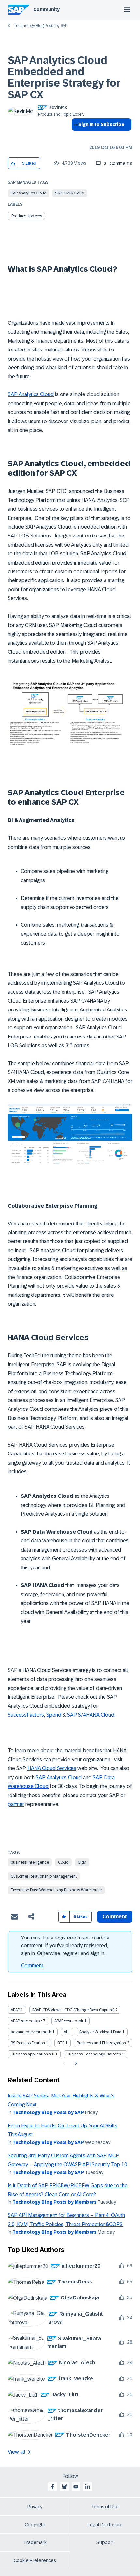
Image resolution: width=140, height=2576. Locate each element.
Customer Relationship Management (44, 1876)
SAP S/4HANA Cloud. (91, 1715)
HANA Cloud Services (52, 1768)
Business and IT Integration (101, 2043)
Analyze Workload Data (100, 2032)
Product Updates (27, 216)
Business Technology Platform (94, 2054)
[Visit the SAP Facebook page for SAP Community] (52, 2487)
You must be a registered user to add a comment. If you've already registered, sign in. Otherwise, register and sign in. (65, 1946)
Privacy (35, 2507)
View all (17, 2452)
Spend (54, 1715)
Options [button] (75, 136)
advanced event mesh (31, 2032)
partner (16, 1804)
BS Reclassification (28, 2043)
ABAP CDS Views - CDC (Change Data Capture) (73, 2010)
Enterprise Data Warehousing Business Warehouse (56, 1890)
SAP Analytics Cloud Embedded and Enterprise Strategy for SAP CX (64, 78)
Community (46, 9)
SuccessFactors (26, 1715)
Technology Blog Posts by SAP (41, 26)
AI (65, 2032)
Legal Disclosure (105, 2525)
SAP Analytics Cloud (29, 193)
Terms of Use (105, 2507)
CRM (82, 1862)
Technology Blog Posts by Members (55, 2202)
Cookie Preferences (35, 2560)
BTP (61, 2043)
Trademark (35, 2542)
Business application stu (33, 2054)
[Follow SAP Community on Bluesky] (64, 2487)
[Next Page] (75, 2063)
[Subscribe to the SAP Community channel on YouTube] (76, 2487)
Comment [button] (115, 1917)
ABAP (15, 2010)
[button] (13, 163)
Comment (32, 1965)
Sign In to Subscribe (101, 124)
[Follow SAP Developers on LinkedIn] (88, 2487)
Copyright (35, 2525)
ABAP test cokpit (69, 2021)
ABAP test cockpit (26, 2021)
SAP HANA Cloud (70, 193)
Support (105, 2542)
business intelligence (30, 1862)
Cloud (63, 1862)
